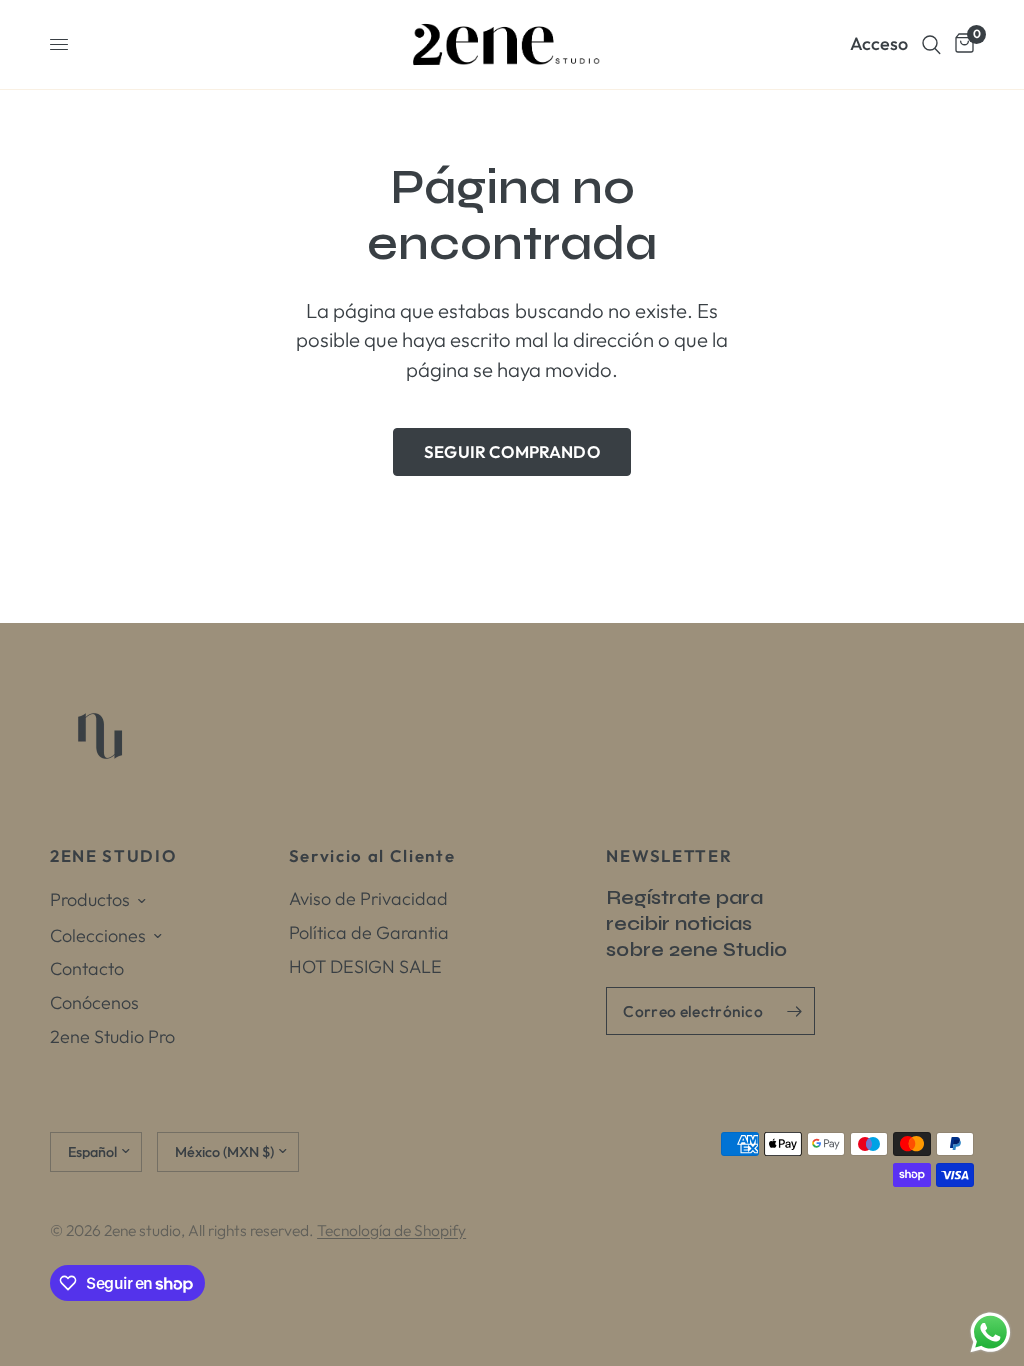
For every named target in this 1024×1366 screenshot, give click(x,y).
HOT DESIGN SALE (365, 966)
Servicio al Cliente (372, 856)
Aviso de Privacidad (368, 898)
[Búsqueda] (931, 44)
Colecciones (98, 935)
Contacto (87, 968)
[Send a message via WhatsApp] (990, 1332)
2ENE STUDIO (113, 856)
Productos (90, 899)
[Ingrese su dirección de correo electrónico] (795, 1011)
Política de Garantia (369, 932)
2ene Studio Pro (112, 1036)
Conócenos (94, 1002)
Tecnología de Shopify (391, 1230)
